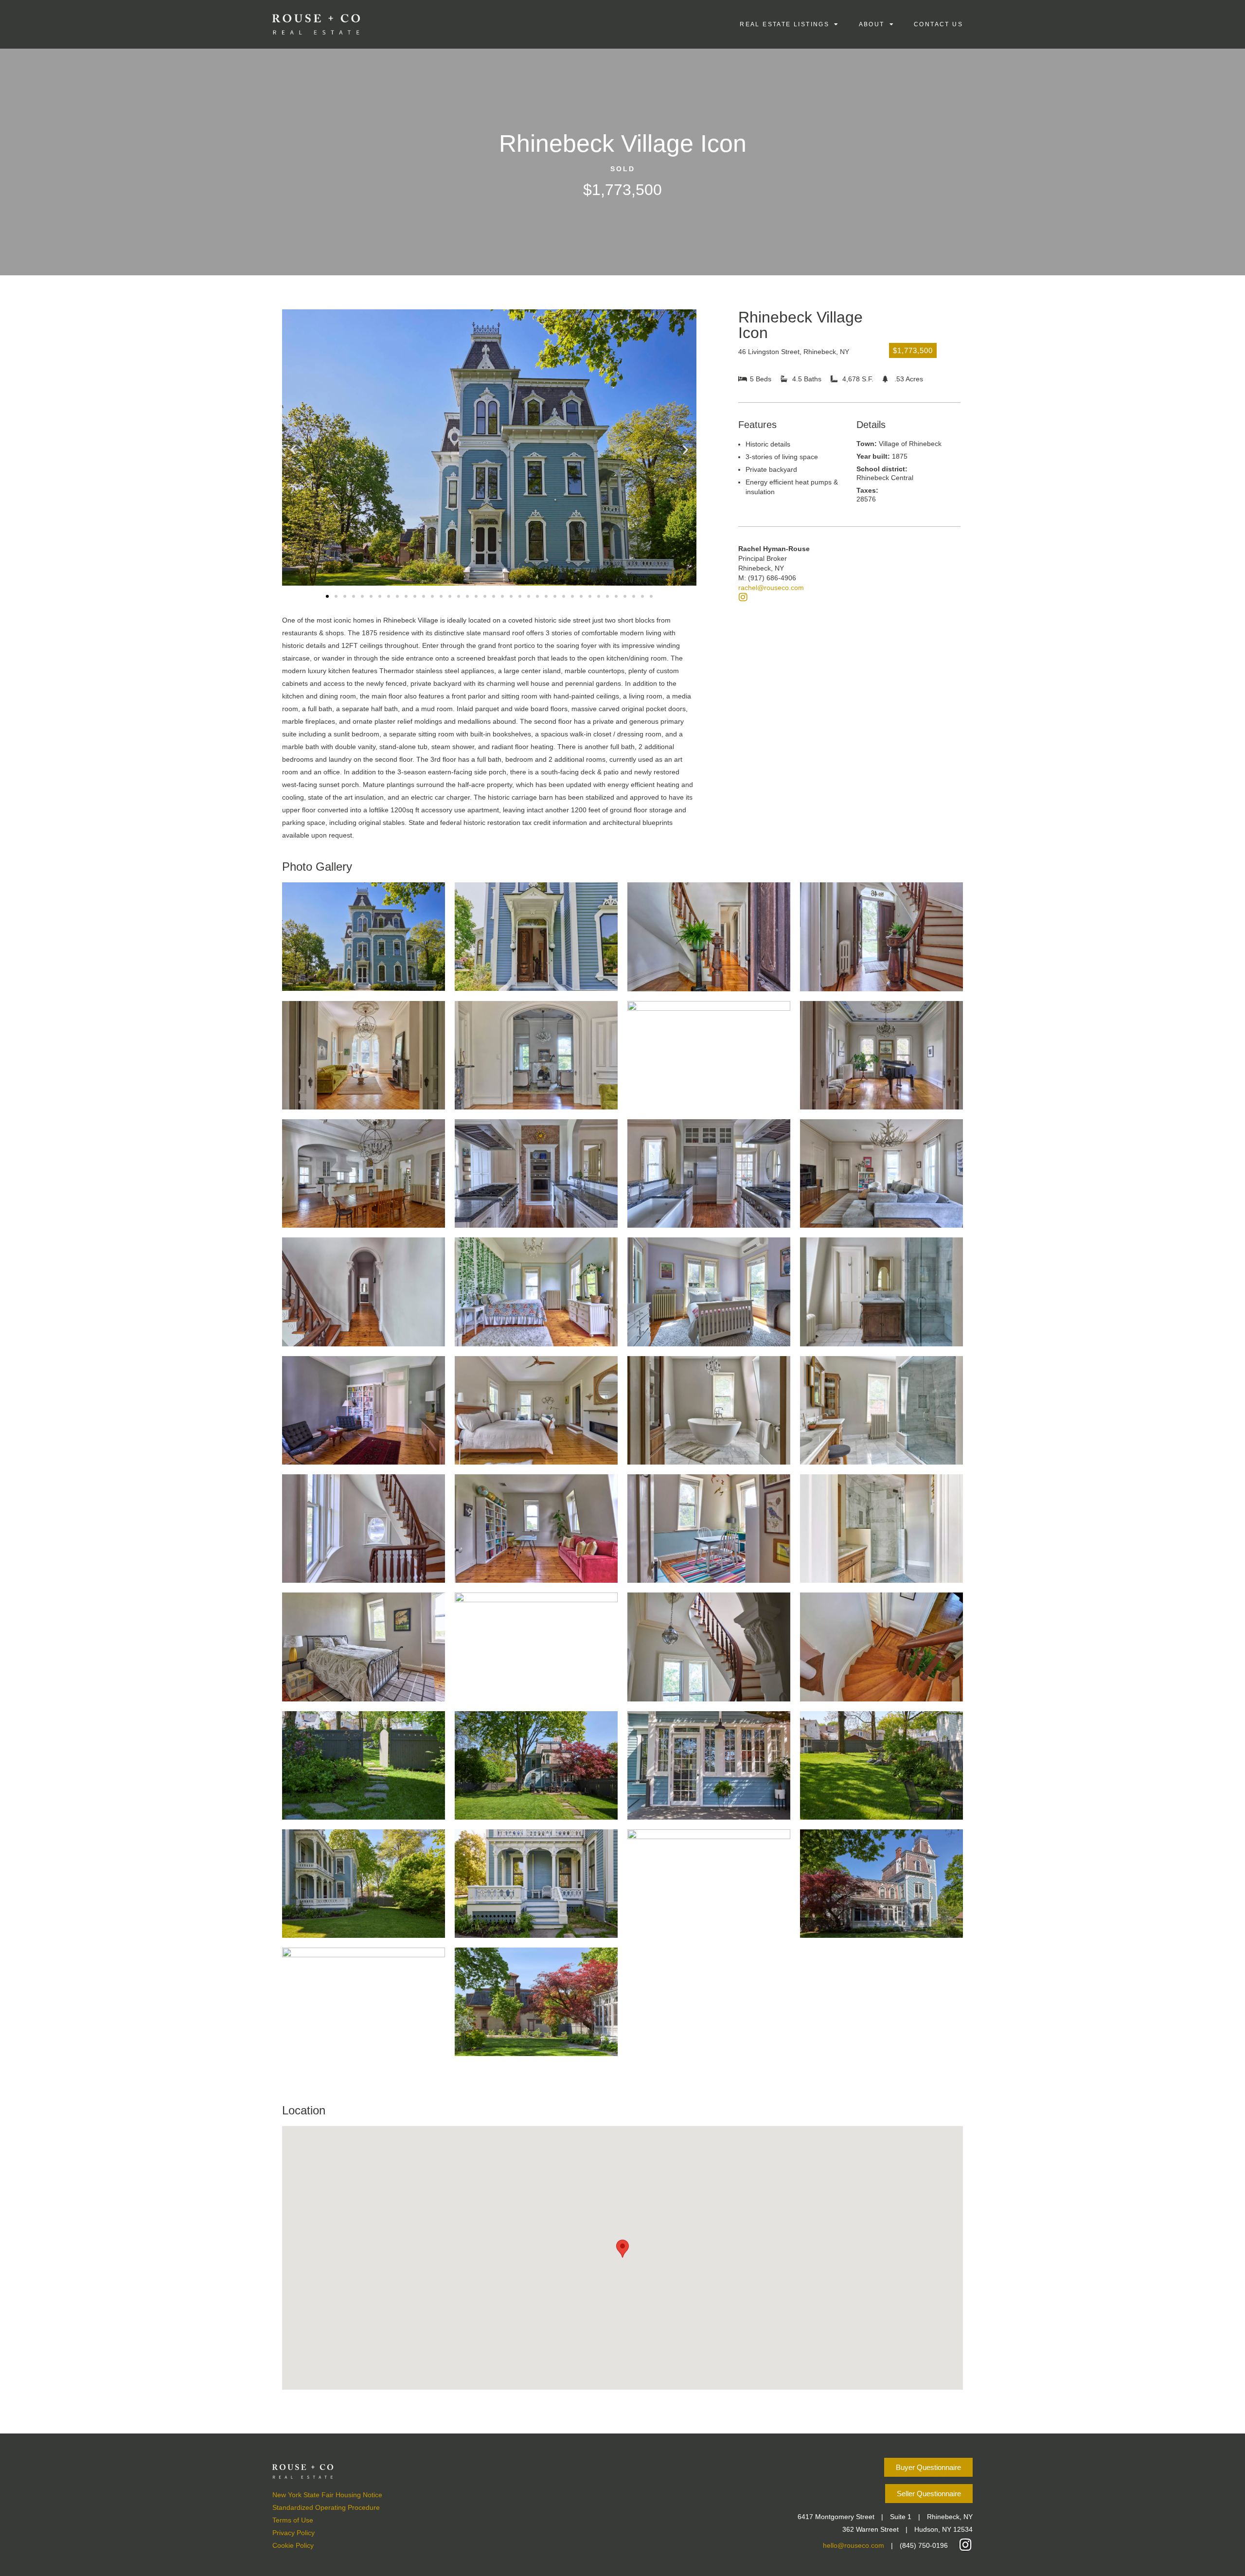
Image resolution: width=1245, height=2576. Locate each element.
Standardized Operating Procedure (326, 2507)
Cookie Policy (293, 2545)
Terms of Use (293, 2520)
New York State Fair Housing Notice (327, 2495)
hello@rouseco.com (854, 2545)
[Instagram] (743, 597)
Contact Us (938, 24)
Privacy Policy (293, 2533)
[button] (293, 450)
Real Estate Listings (784, 24)
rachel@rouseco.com (771, 588)
